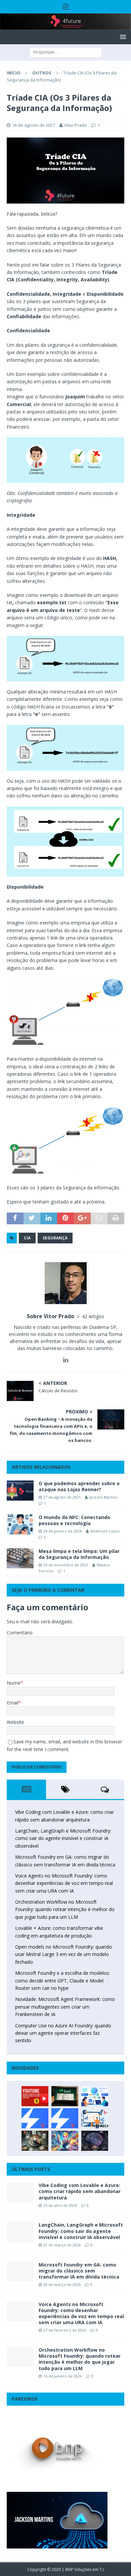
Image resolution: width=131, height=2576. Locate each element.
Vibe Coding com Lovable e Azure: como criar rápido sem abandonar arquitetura (80, 2191)
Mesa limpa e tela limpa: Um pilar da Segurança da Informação (79, 1554)
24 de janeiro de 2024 (62, 1531)
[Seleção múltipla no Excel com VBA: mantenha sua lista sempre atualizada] (65, 2096)
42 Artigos (93, 1316)
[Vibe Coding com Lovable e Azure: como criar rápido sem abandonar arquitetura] (20, 2192)
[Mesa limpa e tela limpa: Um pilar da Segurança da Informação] (20, 1558)
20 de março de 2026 (62, 2284)
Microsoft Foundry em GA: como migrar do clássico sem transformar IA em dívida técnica (79, 2271)
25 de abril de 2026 (60, 2205)
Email (13, 1703)
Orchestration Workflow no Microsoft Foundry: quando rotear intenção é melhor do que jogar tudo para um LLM (65, 1909)
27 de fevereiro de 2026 (65, 2330)
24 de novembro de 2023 (66, 1565)
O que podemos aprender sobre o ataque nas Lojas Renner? (79, 1486)
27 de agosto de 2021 (62, 1497)
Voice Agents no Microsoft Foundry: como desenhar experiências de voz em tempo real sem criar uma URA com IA (64, 1883)
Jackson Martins (103, 1497)
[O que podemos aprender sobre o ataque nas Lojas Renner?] (20, 1491)
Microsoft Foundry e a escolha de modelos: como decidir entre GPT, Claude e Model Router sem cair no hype (62, 1980)
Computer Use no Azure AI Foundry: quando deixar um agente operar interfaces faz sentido (63, 2033)
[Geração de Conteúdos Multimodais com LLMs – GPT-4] (65, 2141)
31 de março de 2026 (62, 2245)
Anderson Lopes (105, 1531)
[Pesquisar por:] (66, 52)
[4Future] (65, 26)
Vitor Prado (76, 125)
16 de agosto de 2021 (34, 125)
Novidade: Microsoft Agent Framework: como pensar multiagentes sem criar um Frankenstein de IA (65, 2007)
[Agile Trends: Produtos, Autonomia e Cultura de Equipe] (65, 2118)
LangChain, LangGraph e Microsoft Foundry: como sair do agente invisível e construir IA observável (63, 1838)
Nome (14, 1683)
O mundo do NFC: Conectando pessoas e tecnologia (74, 1520)
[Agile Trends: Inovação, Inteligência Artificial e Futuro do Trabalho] (35, 2118)
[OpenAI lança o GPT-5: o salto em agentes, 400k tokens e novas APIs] (95, 2096)
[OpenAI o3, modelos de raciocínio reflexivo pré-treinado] (95, 2141)
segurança (55, 1238)
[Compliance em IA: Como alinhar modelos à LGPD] (35, 2141)
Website (15, 1722)
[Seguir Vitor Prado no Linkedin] (66, 1360)
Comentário (20, 1633)
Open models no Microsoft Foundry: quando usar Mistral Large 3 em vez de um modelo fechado (63, 1954)
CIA (27, 1238)
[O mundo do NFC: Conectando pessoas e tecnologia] (20, 1524)
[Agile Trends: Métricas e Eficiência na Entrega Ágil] (95, 2118)
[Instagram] (66, 7)
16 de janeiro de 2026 (62, 2376)
